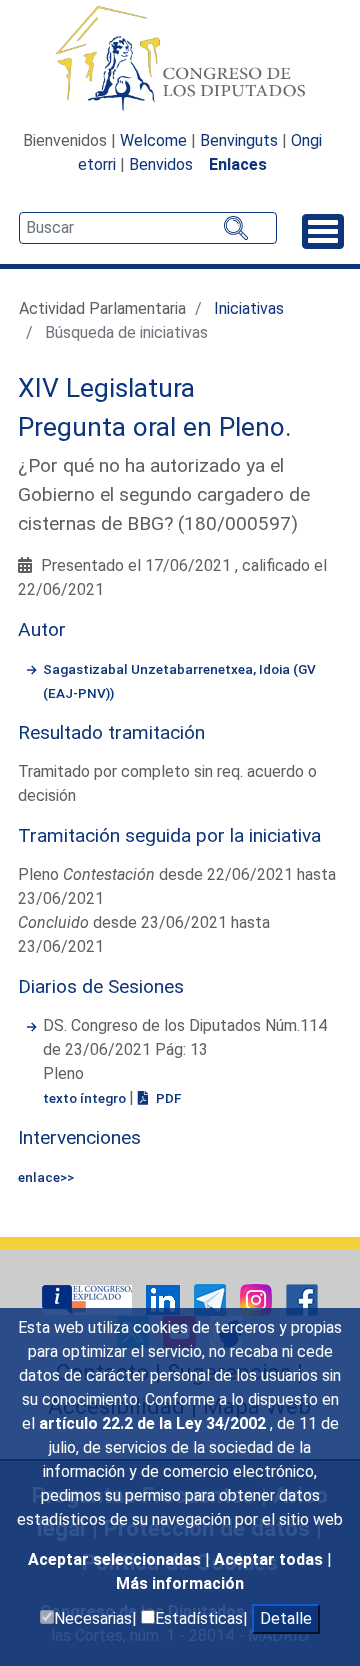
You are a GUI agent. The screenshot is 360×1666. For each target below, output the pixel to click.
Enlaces (238, 164)
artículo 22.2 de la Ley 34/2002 (154, 1423)
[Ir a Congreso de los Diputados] (180, 58)
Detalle (286, 1618)
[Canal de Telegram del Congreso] (212, 1299)
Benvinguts (239, 140)
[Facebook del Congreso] (302, 1299)
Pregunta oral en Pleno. (155, 427)
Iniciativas (249, 308)
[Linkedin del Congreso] (165, 1299)
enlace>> (46, 1177)
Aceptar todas (270, 1559)
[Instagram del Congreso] (258, 1299)
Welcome (153, 140)
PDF (167, 1098)
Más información (180, 1583)
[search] (148, 228)
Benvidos (161, 164)
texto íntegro (86, 1098)
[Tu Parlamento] (89, 1299)
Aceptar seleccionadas (116, 1559)
